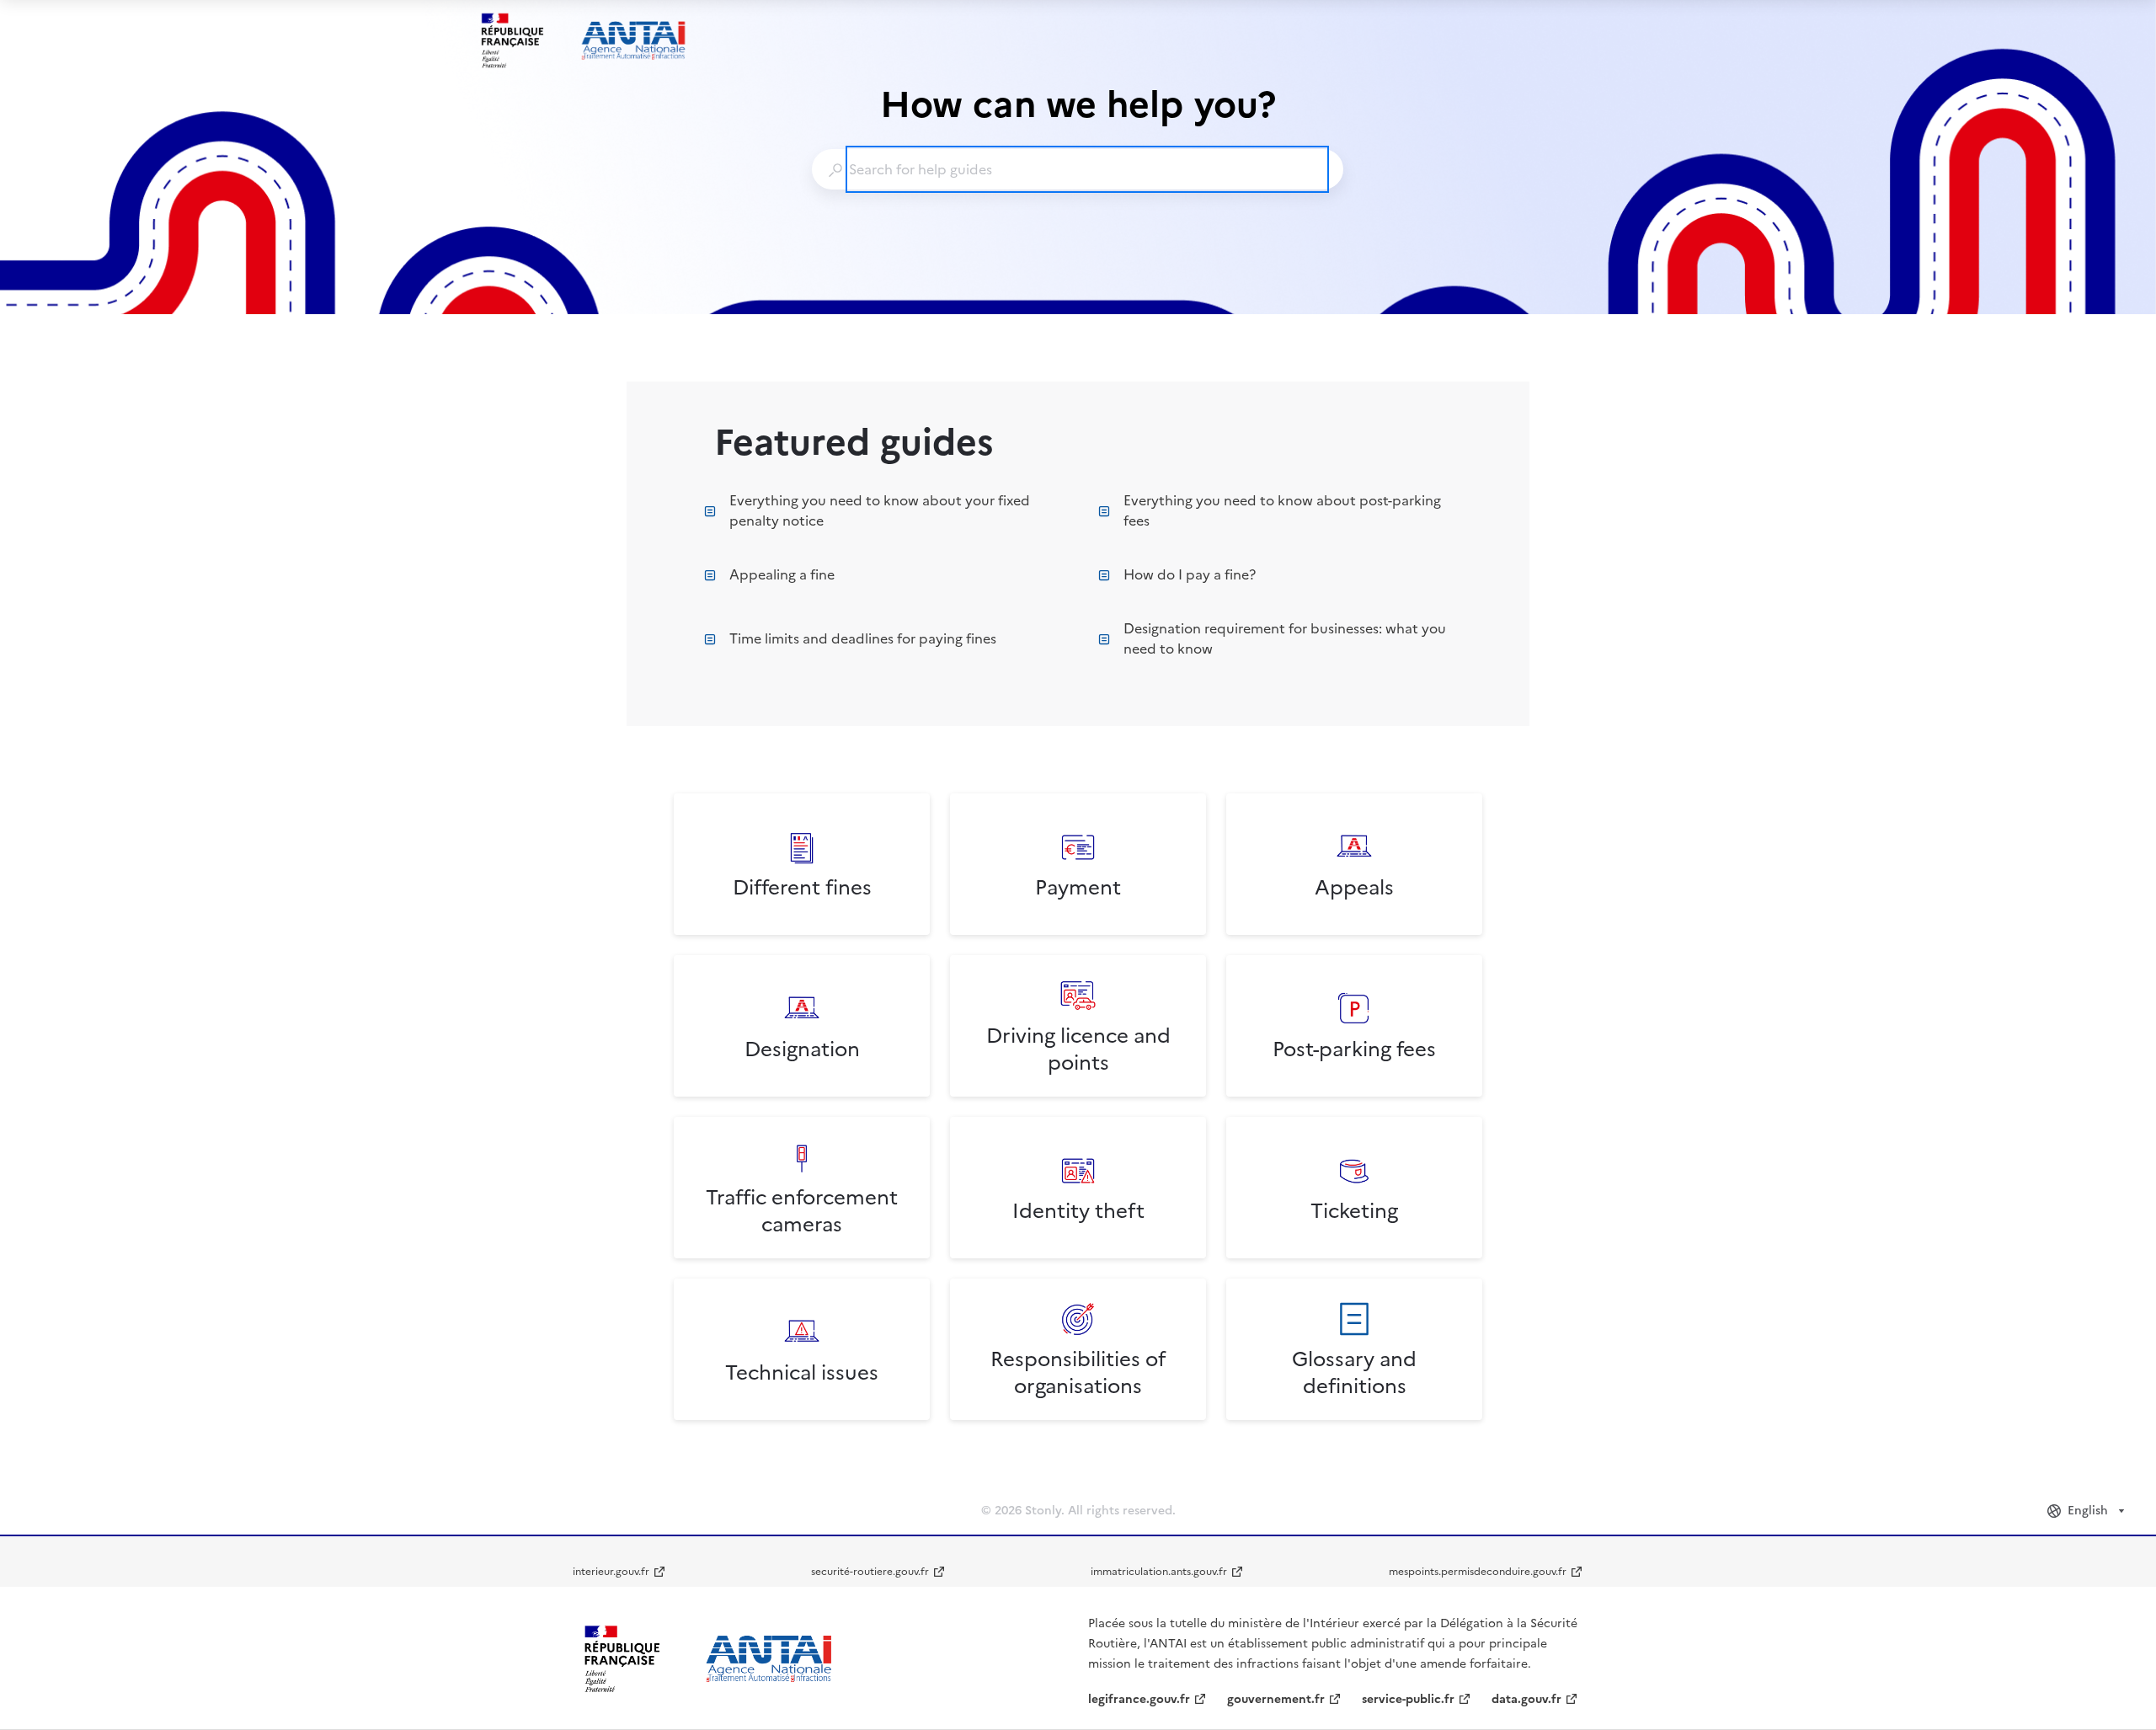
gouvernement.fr (1276, 1699)
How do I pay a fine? (1190, 574)
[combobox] (1077, 169)
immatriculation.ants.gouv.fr (1159, 1572)
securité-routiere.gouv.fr (870, 1572)
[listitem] (802, 864)
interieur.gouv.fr (611, 1572)
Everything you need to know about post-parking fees (1282, 510)
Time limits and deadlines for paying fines (863, 638)
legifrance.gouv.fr (1139, 1699)
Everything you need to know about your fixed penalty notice (880, 510)
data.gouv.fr (1526, 1699)
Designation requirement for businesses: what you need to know (1285, 638)
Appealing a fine (782, 574)
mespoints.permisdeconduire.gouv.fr (1478, 1572)
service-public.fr (1408, 1699)
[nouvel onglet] (707, 1659)
